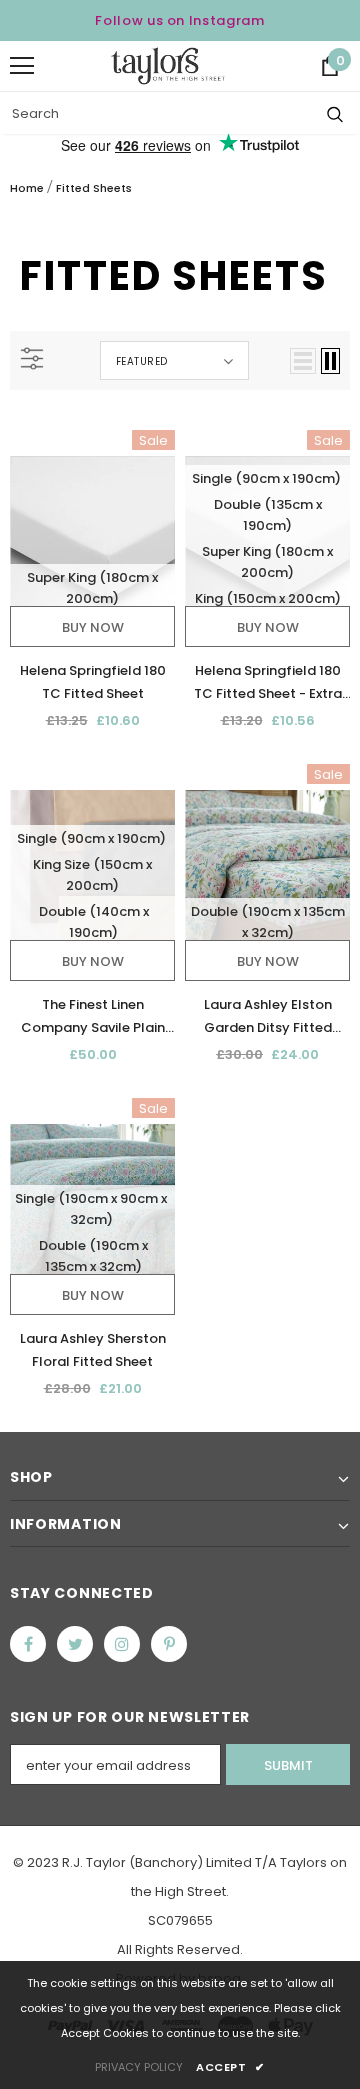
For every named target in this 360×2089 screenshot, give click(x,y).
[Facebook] (28, 1644)
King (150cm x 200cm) (268, 598)
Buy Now (93, 627)
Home (27, 188)
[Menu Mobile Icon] (22, 66)
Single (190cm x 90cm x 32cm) (91, 1209)
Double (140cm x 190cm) (94, 922)
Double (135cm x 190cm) (268, 515)
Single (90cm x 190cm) (266, 478)
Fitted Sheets (94, 188)
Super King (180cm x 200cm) (92, 588)
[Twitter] (75, 1644)
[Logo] (168, 66)
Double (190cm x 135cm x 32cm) (268, 922)
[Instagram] (122, 1644)
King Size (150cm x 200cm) (92, 875)
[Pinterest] (169, 1644)
